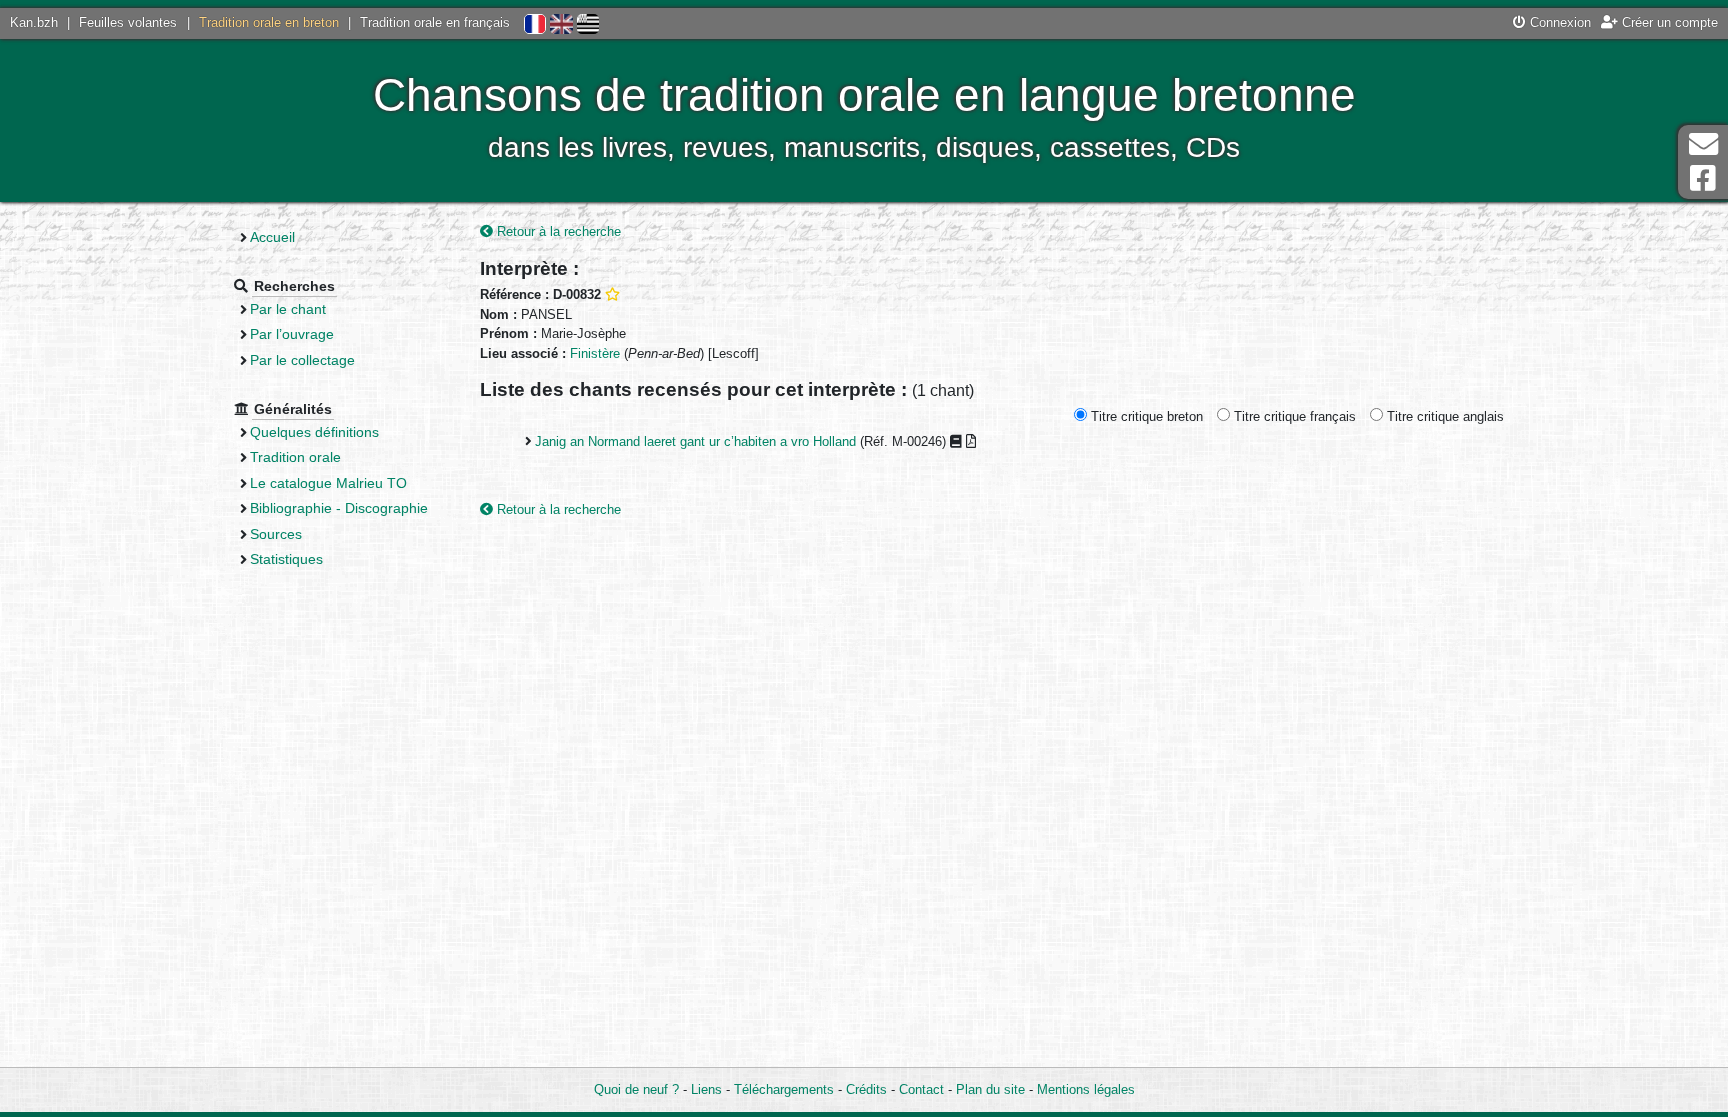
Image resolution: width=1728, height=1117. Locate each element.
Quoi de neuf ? (636, 1089)
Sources (276, 534)
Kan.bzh (34, 22)
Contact (921, 1089)
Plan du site (990, 1089)
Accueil (272, 237)
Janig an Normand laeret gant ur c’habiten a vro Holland (695, 441)
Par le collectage (302, 360)
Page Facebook (1703, 178)
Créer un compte (1668, 22)
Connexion (1558, 22)
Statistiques (286, 559)
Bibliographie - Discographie (339, 508)
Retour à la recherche (557, 231)
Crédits (866, 1089)
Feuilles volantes (128, 22)
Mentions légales (1086, 1089)
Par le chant (288, 309)
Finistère (595, 353)
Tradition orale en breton (269, 22)
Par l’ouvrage (292, 334)
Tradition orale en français (435, 22)
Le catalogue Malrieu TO (328, 483)
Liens (706, 1089)
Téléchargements (784, 1089)
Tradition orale (295, 457)
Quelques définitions (314, 432)
